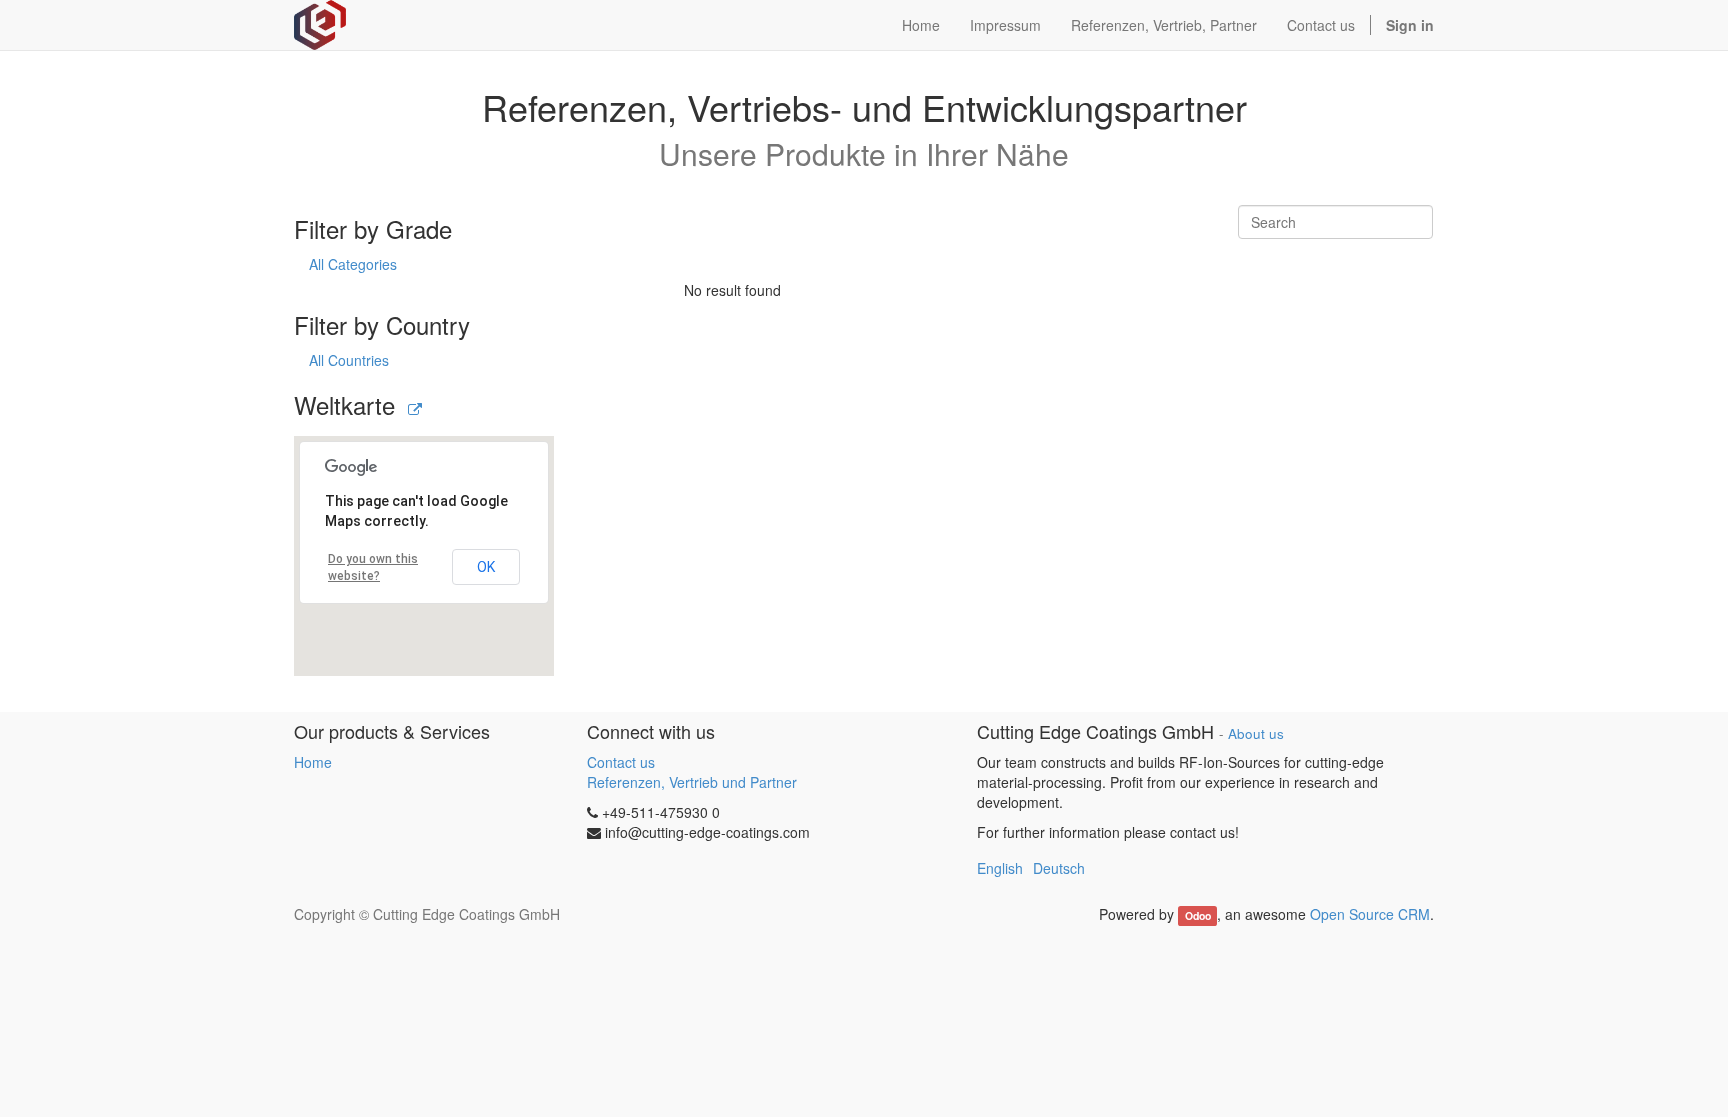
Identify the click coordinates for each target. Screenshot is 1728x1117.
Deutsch (1059, 868)
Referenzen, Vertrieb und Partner (692, 782)
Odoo (1198, 915)
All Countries (349, 360)
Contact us (621, 762)
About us (1256, 733)
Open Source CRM (1370, 914)
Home (313, 762)
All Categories (353, 264)
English (1000, 868)
